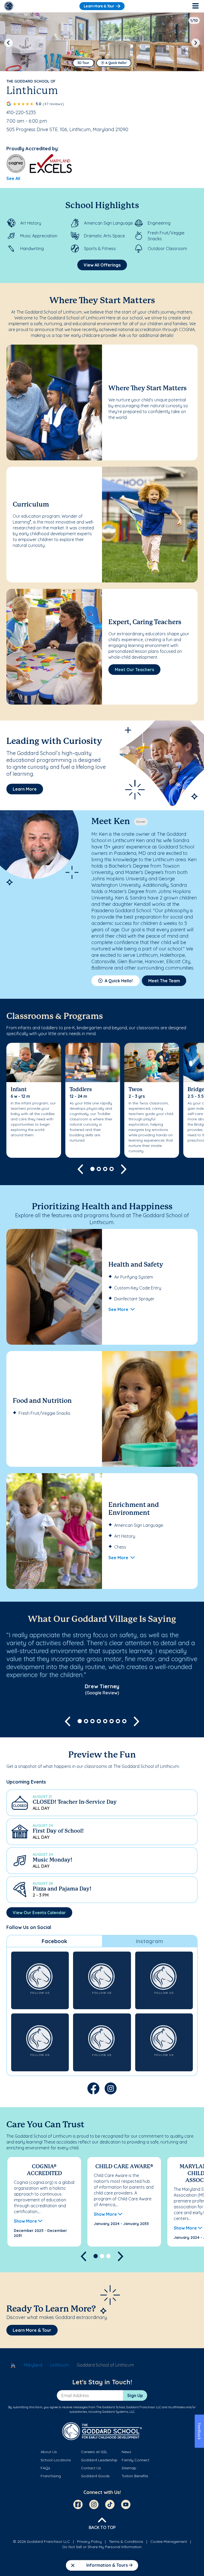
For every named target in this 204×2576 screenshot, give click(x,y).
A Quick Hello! (116, 63)
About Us (49, 2452)
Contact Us (91, 2468)
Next (195, 43)
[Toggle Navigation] (195, 6)
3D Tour (83, 63)
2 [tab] (99, 1169)
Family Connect (135, 2460)
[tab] (54, 1941)
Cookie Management (169, 2541)
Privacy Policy (89, 2541)
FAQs (45, 2468)
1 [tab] (92, 1169)
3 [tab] (105, 1169)
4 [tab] (112, 1169)
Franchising (51, 2476)
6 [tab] (112, 1721)
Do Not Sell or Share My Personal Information (102, 2547)
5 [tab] (105, 1721)
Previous (8, 43)
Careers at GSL (94, 2452)
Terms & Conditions (126, 2541)
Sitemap (129, 2468)
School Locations (56, 2460)
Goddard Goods (95, 2476)
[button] (102, 1803)
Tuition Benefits (135, 2476)
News (126, 2452)
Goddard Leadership (99, 2460)
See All (13, 178)
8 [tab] (124, 1721)
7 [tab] (118, 1721)
